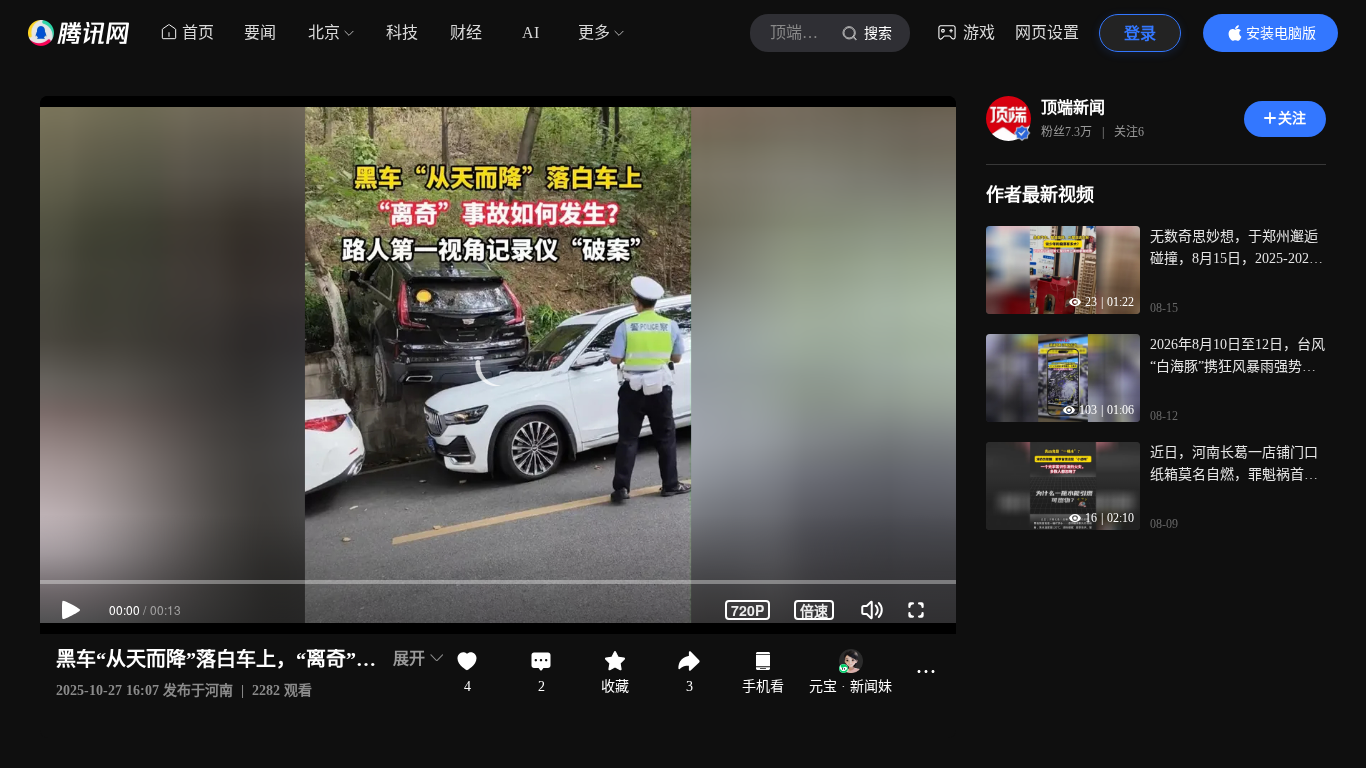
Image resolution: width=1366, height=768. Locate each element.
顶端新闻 (1073, 107)
